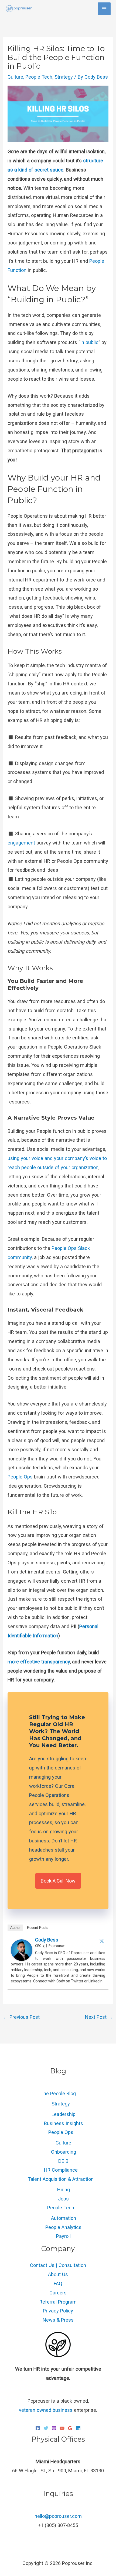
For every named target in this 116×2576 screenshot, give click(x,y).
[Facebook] (38, 2428)
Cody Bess (47, 1940)
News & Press (58, 2320)
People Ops (20, 1477)
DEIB (63, 2161)
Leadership (64, 2114)
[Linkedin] (78, 2428)
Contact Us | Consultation (58, 2265)
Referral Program (58, 2302)
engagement (22, 843)
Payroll (63, 2236)
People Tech (39, 77)
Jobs (63, 2199)
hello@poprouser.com (58, 2516)
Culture (15, 77)
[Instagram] (54, 2428)
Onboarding (64, 2152)
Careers (58, 2293)
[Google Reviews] (70, 2428)
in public (89, 342)
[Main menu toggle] (104, 9)
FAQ (58, 2284)
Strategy (64, 77)
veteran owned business (46, 2410)
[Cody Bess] (22, 1950)
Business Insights (64, 2123)
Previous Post (21, 2017)
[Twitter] (102, 1941)
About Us (58, 2274)
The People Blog (58, 2093)
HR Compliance (61, 2170)
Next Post (99, 2017)
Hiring (64, 2190)
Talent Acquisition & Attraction (61, 2179)
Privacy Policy (58, 2311)
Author (15, 1928)
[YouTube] (62, 2428)
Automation (64, 2218)
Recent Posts (38, 1928)
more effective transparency (39, 1662)
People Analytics (63, 2227)
